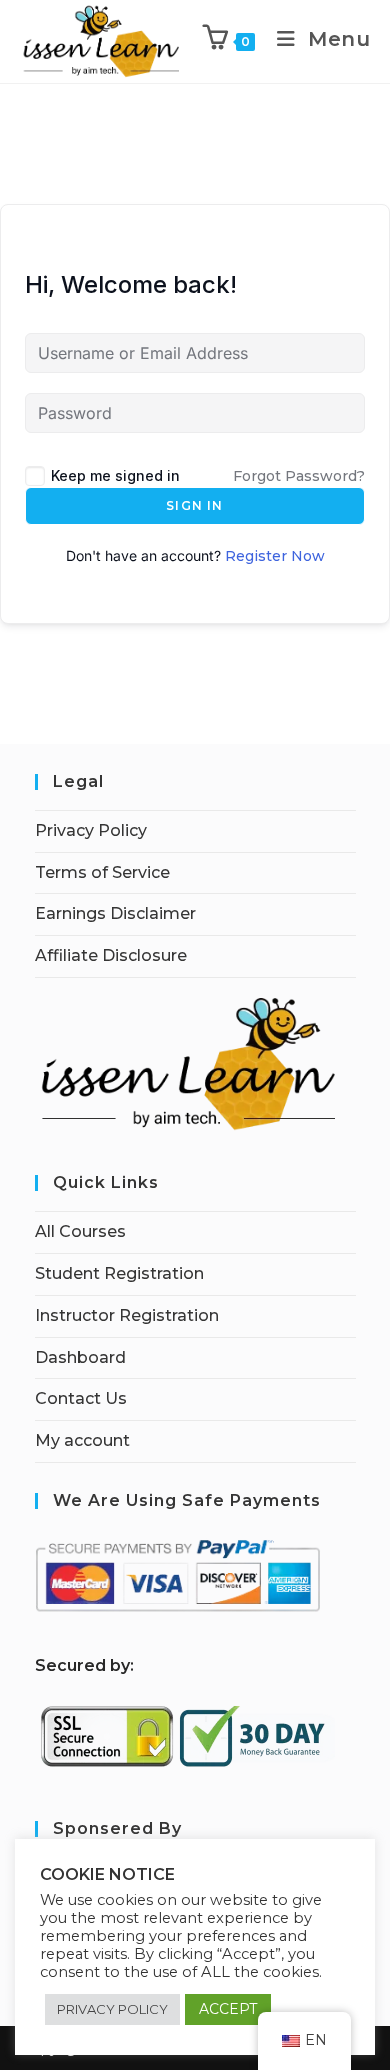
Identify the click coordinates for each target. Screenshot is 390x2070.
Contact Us (81, 1398)
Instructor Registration (127, 1315)
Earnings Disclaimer (115, 913)
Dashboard (80, 1357)
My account (82, 1440)
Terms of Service (102, 872)
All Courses (80, 1231)
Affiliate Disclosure (111, 955)
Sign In (194, 505)
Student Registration (119, 1273)
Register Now (275, 556)
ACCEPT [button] (228, 2009)
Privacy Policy (91, 830)
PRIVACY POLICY (112, 2009)
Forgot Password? (299, 476)
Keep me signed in (115, 475)
